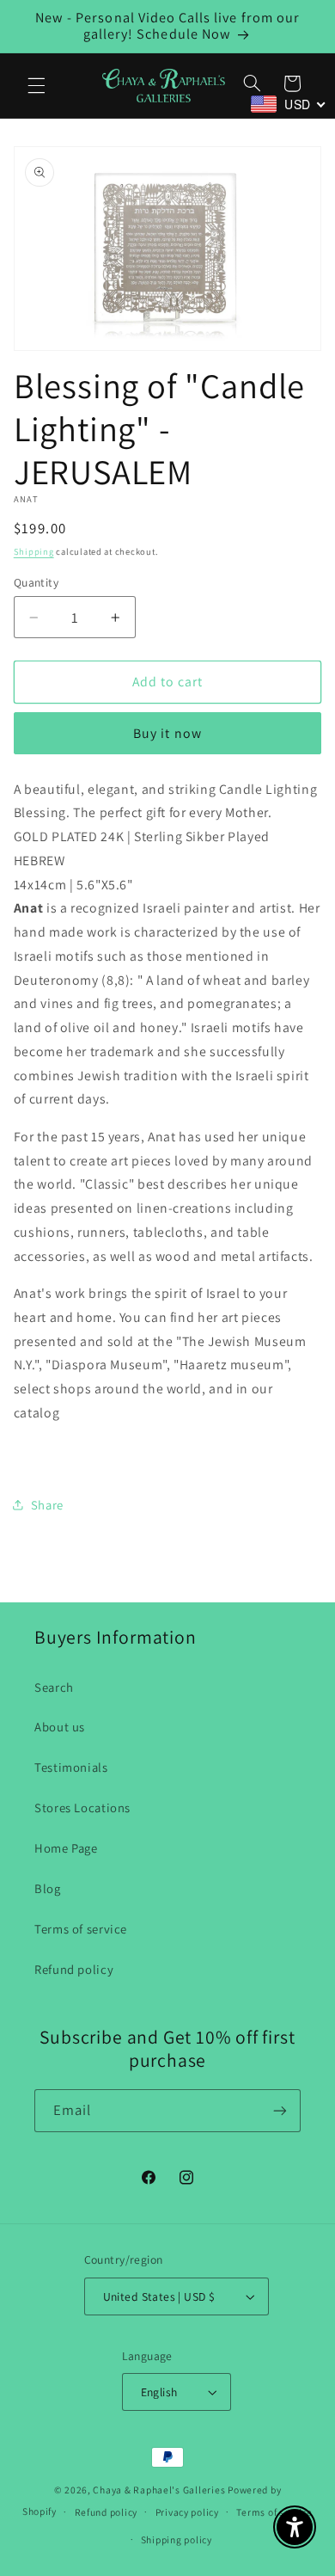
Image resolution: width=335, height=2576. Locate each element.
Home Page (66, 1848)
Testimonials (71, 1767)
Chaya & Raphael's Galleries (159, 2490)
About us (60, 1727)
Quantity (36, 582)
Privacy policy (187, 2512)
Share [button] (47, 1505)
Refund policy (74, 1969)
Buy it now (167, 733)
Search (54, 1687)
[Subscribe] (280, 2110)
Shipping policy (177, 2539)
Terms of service (81, 1929)
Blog (48, 1888)
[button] (36, 85)
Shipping (34, 551)
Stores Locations (82, 1808)
